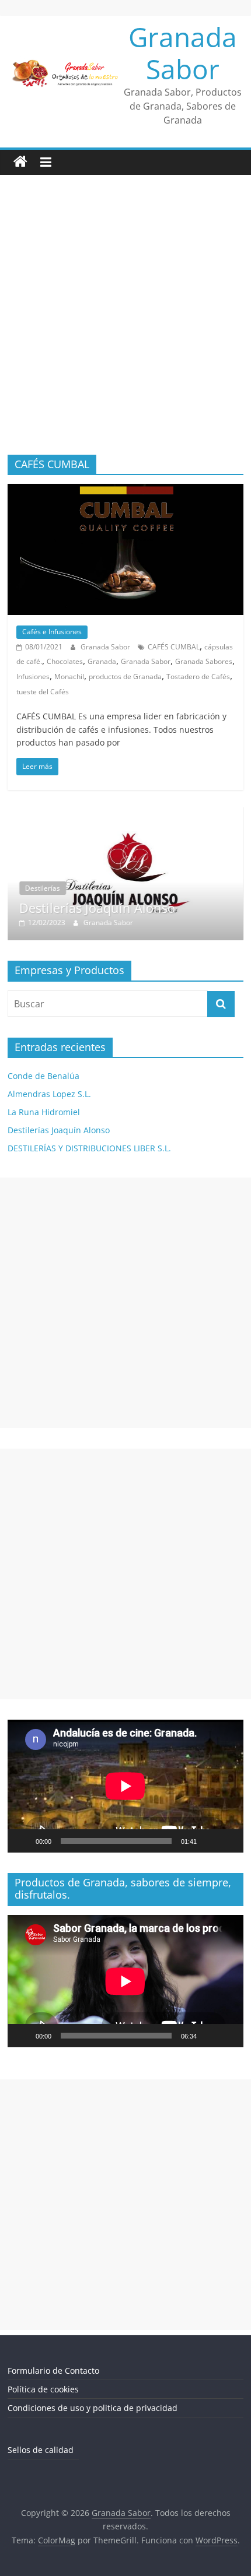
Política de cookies (43, 2389)
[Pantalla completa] (228, 1841)
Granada (102, 661)
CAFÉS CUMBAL (174, 647)
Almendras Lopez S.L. (49, 1094)
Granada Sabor (183, 53)
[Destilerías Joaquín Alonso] (125, 813)
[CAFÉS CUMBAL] (125, 491)
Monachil (69, 676)
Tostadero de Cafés (198, 676)
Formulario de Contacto (53, 2371)
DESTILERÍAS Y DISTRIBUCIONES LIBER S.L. (89, 1148)
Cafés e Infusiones (52, 632)
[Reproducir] (23, 1841)
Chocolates (65, 661)
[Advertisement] (125, 324)
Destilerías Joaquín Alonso (97, 908)
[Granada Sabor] (20, 162)
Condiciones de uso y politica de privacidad (93, 2408)
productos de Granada (125, 676)
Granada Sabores (204, 661)
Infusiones (33, 676)
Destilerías (43, 888)
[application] (125, 1786)
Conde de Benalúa (43, 1076)
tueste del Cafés (43, 692)
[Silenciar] (210, 1841)
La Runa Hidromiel (44, 1112)
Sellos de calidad (41, 2450)
